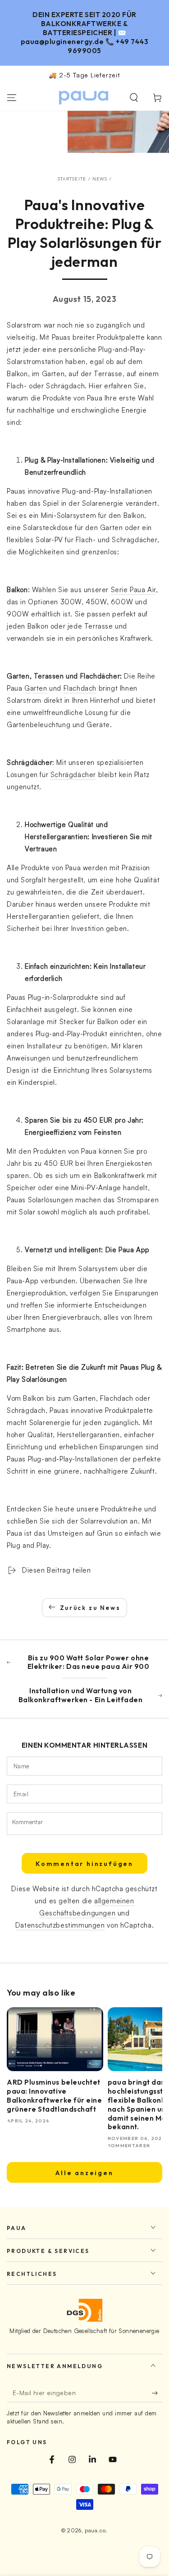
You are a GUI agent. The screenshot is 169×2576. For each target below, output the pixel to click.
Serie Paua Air (133, 590)
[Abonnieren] (157, 2393)
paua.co (95, 2530)
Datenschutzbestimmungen (60, 1925)
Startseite (72, 179)
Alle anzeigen (84, 2173)
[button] (134, 98)
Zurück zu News (90, 1608)
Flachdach (80, 688)
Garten (36, 688)
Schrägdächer (73, 775)
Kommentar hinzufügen (84, 1864)
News (100, 179)
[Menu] (12, 98)
